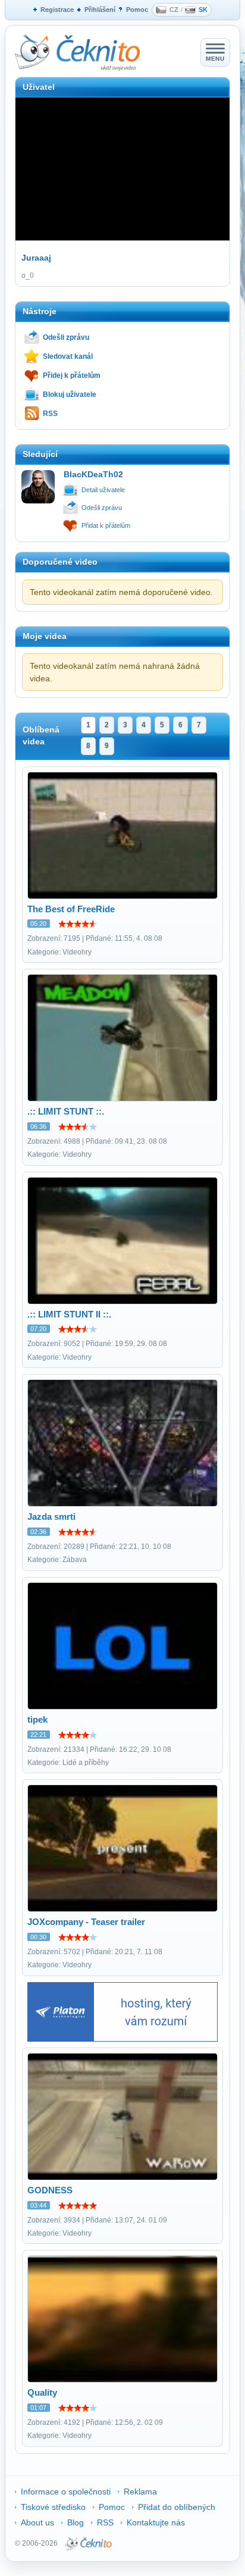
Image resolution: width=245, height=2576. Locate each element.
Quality (42, 2392)
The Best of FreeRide (71, 909)
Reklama (140, 2492)
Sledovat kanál (68, 356)
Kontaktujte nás (156, 2522)
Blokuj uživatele (70, 395)
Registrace (57, 10)
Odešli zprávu (66, 337)
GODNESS (50, 2190)
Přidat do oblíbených (177, 2507)
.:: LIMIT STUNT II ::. (69, 1314)
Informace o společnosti (66, 2492)
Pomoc (137, 10)
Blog (76, 2522)
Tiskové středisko (53, 2507)
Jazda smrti (51, 1517)
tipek (37, 1719)
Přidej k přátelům (72, 375)
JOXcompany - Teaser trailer (86, 1922)
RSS (50, 414)
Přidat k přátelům (106, 525)
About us (37, 2522)
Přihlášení (100, 10)
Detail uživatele (103, 490)
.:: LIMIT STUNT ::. (66, 1111)
